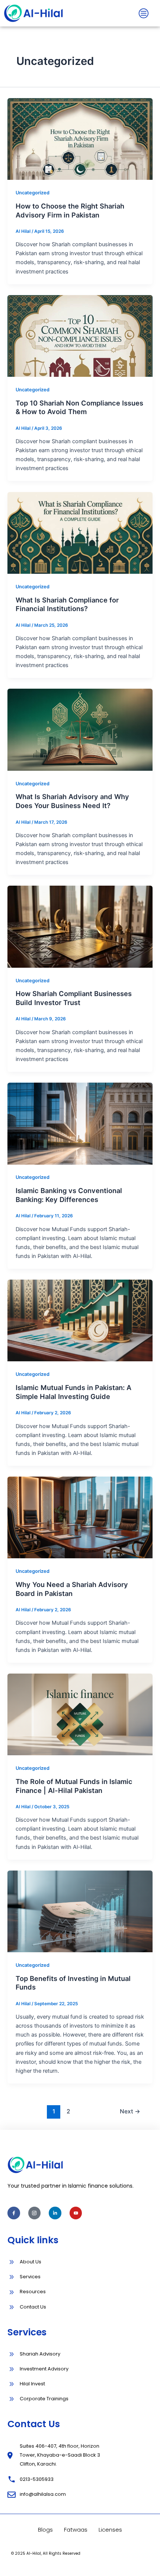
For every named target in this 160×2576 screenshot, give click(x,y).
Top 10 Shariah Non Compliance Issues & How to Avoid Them (79, 407)
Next (130, 2111)
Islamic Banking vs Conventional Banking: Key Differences (69, 1195)
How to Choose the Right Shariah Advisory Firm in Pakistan (70, 210)
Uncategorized (33, 193)
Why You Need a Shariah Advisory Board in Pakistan (72, 1589)
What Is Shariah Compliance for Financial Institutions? (67, 604)
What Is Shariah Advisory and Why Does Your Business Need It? (72, 801)
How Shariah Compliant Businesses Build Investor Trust (74, 998)
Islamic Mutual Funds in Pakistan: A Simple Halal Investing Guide (73, 1392)
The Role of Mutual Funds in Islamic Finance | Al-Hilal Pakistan (74, 1786)
